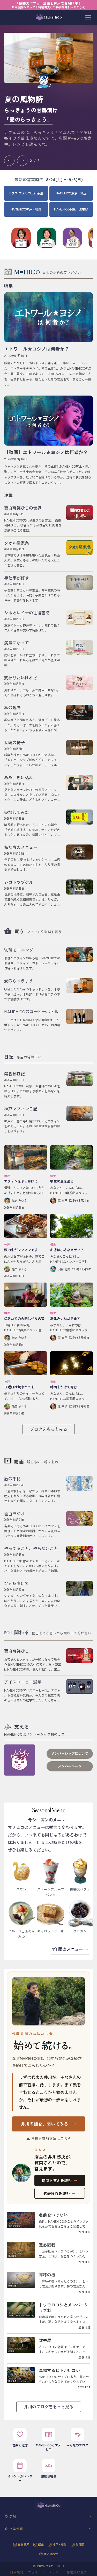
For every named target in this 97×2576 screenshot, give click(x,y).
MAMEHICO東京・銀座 (71, 193)
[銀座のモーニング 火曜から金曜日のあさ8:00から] (48, 58)
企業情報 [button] (16, 2529)
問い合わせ (51, 2554)
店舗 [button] (13, 2516)
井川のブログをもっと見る (49, 2406)
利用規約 (17, 2572)
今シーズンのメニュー (49, 1820)
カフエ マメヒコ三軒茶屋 (26, 193)
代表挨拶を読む (59, 2193)
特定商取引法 (77, 2572)
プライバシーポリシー (45, 2572)
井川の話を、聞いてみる (49, 2124)
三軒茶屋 (24, 2544)
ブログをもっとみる (49, 1429)
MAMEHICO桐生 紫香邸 (71, 209)
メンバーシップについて (70, 1753)
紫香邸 (80, 2544)
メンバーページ (70, 1766)
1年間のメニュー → (70, 1949)
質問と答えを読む (60, 2180)
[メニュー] (88, 17)
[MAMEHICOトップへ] (49, 17)
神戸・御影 (60, 2544)
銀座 (41, 2544)
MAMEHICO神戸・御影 (26, 209)
